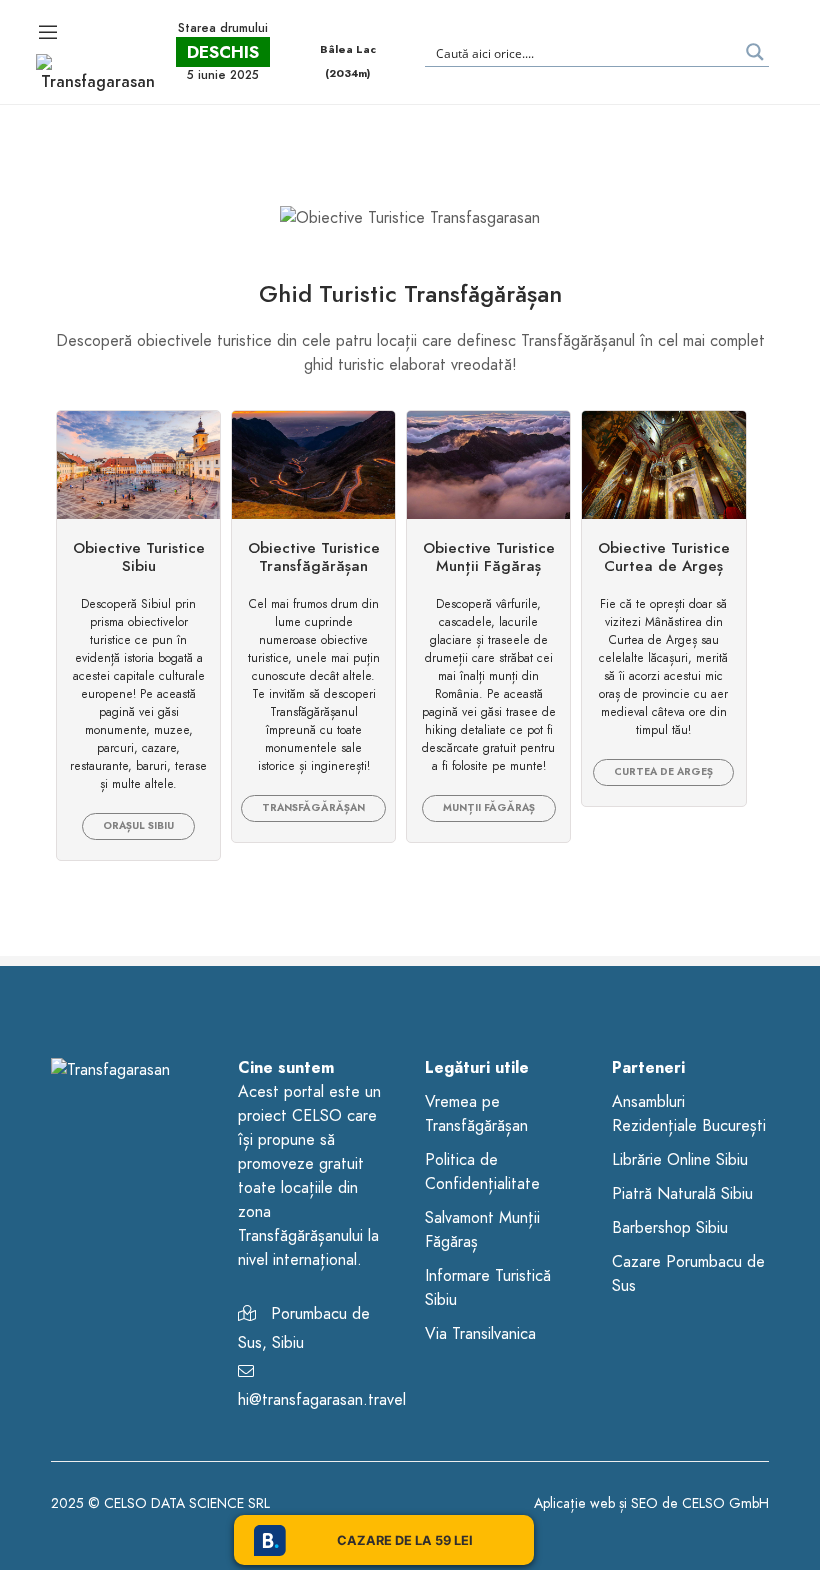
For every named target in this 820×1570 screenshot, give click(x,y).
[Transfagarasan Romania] (98, 73)
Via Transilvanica (480, 1334)
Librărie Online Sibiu (680, 1160)
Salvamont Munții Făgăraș (482, 1230)
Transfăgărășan (313, 808)
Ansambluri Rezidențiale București (689, 1114)
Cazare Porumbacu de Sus (688, 1274)
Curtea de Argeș (663, 772)
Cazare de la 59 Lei (405, 1540)
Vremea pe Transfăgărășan (476, 1114)
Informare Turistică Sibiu (488, 1288)
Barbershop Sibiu (670, 1228)
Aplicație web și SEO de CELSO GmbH (651, 1503)
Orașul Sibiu (138, 826)
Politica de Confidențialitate (482, 1172)
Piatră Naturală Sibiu (682, 1194)
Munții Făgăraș (489, 808)
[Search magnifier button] (755, 52)
